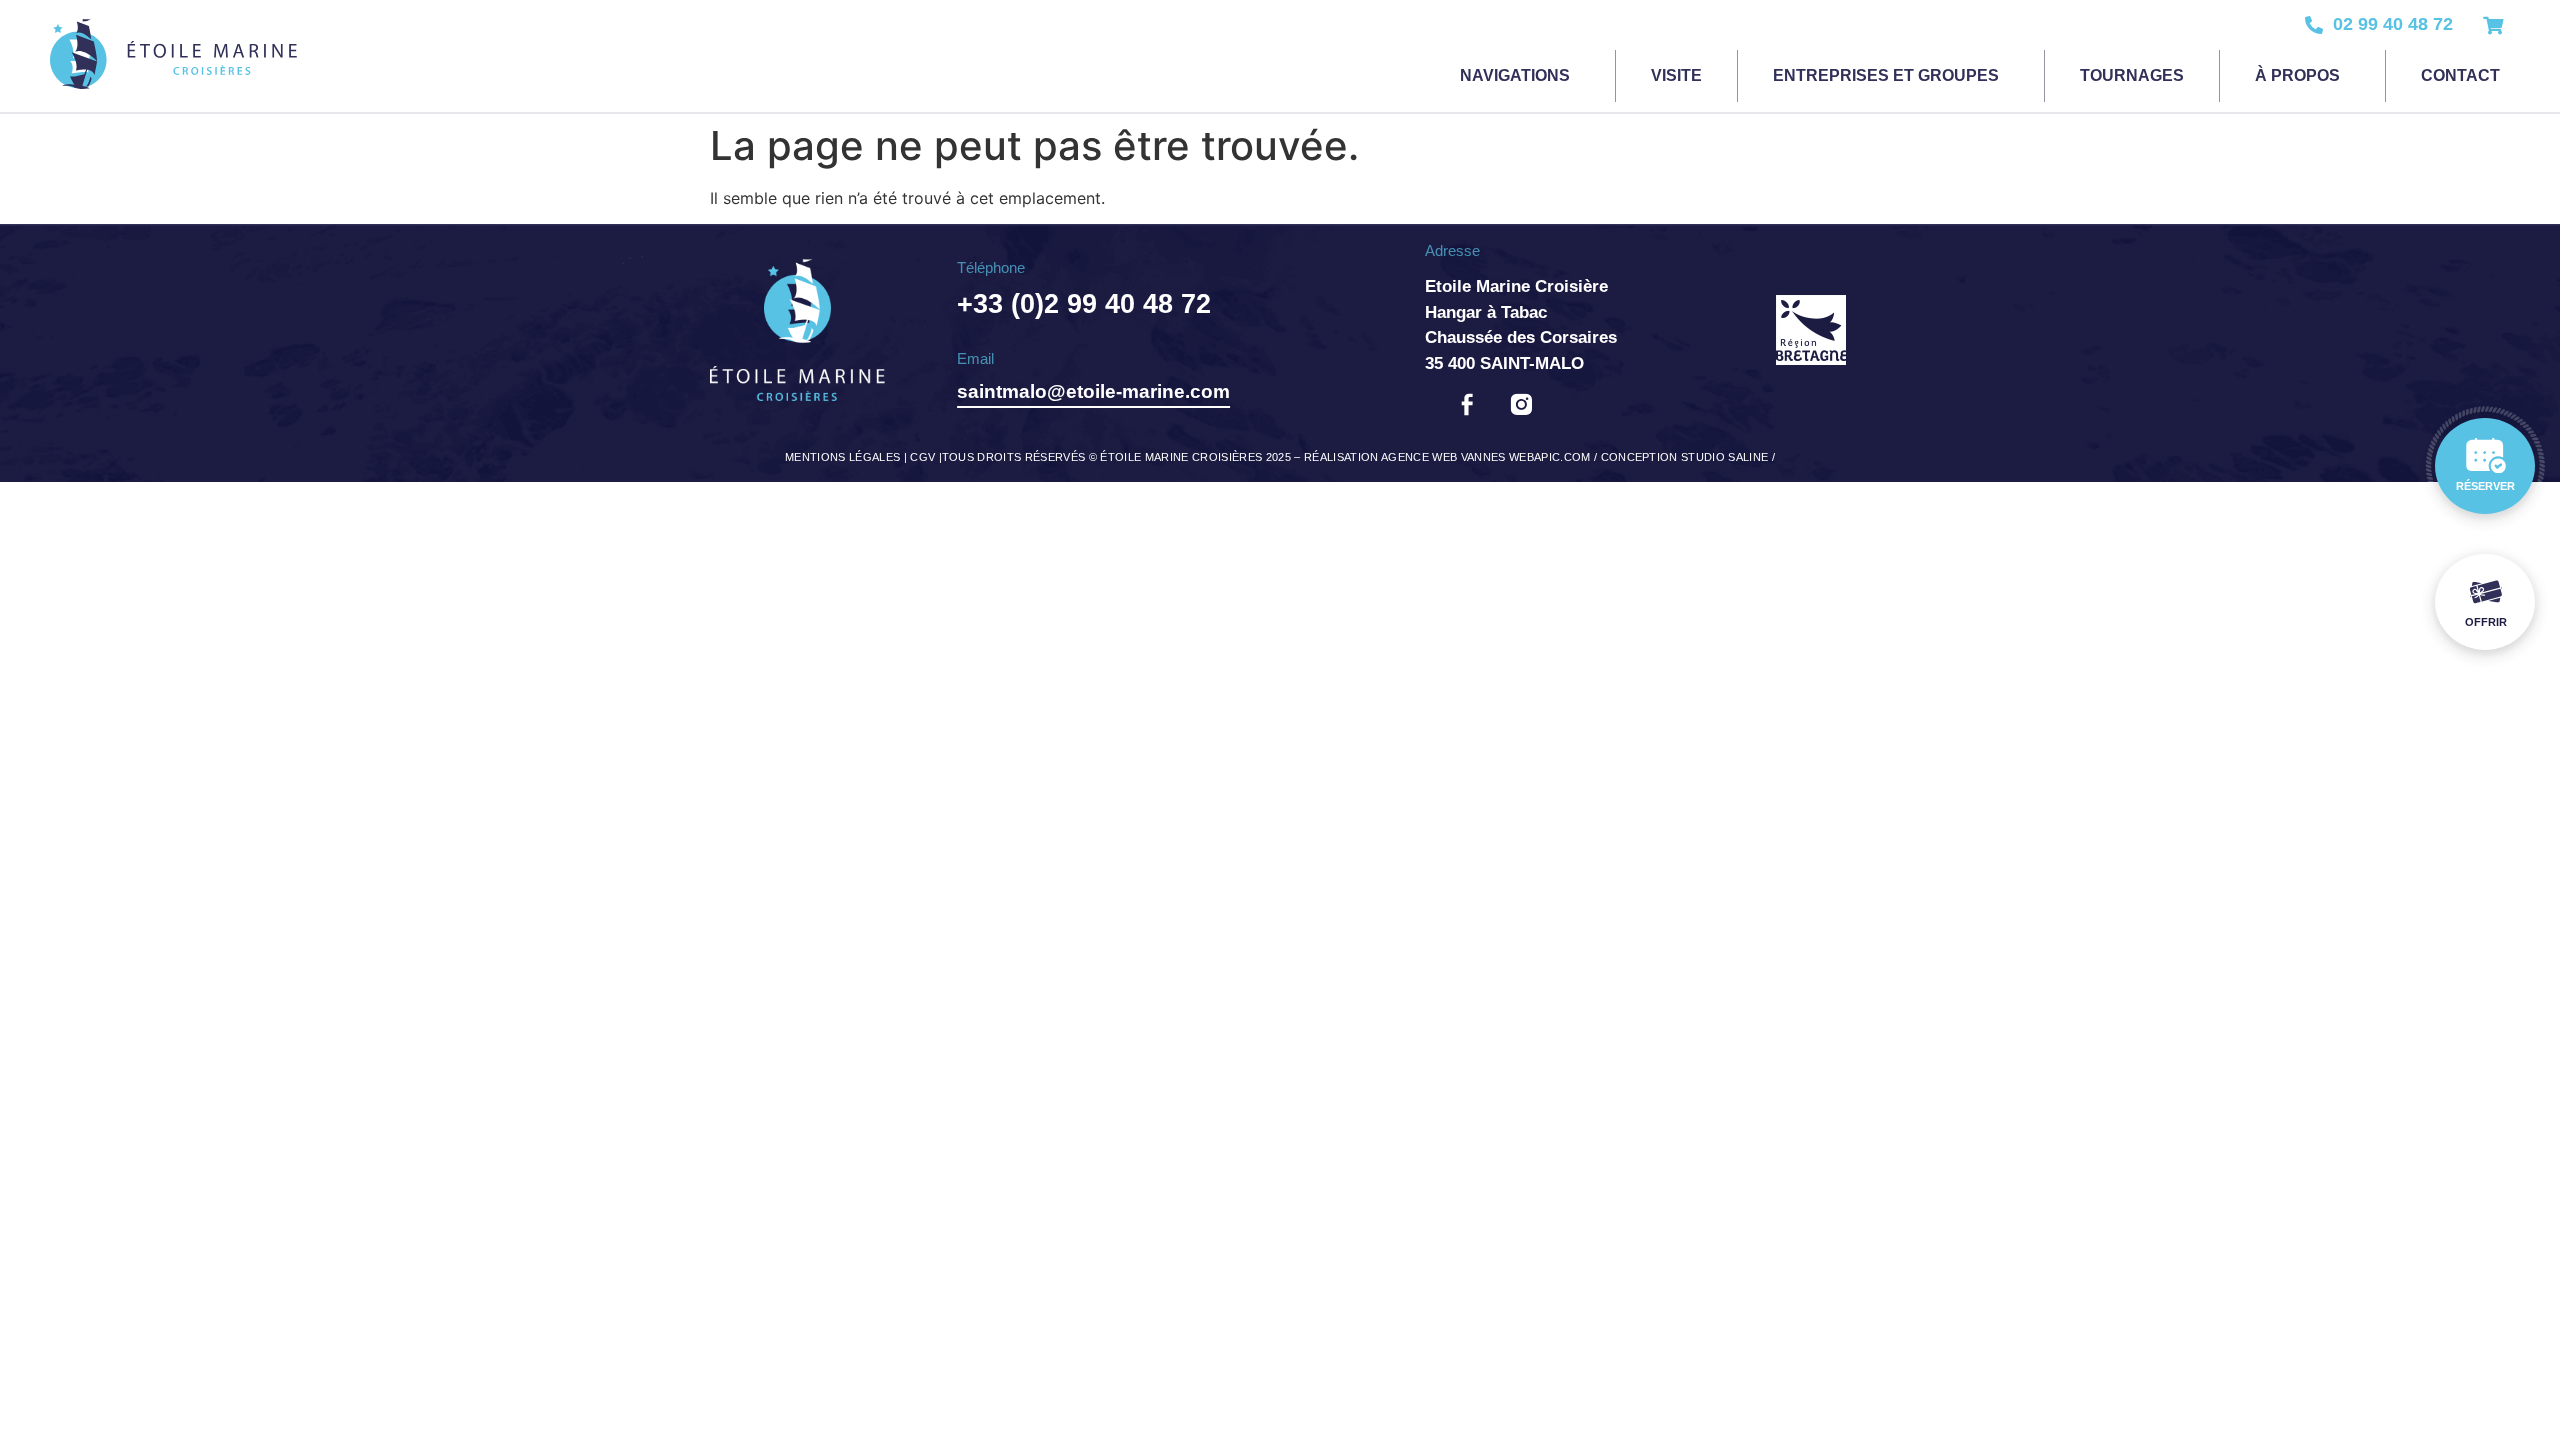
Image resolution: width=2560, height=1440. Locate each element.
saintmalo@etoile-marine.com (1093, 391)
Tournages (2132, 75)
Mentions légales (842, 457)
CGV (922, 457)
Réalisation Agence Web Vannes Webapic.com (1447, 457)
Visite (1676, 75)
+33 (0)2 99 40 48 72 (1084, 304)
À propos (2297, 75)
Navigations (1515, 75)
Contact (2460, 75)
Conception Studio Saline (1685, 457)
